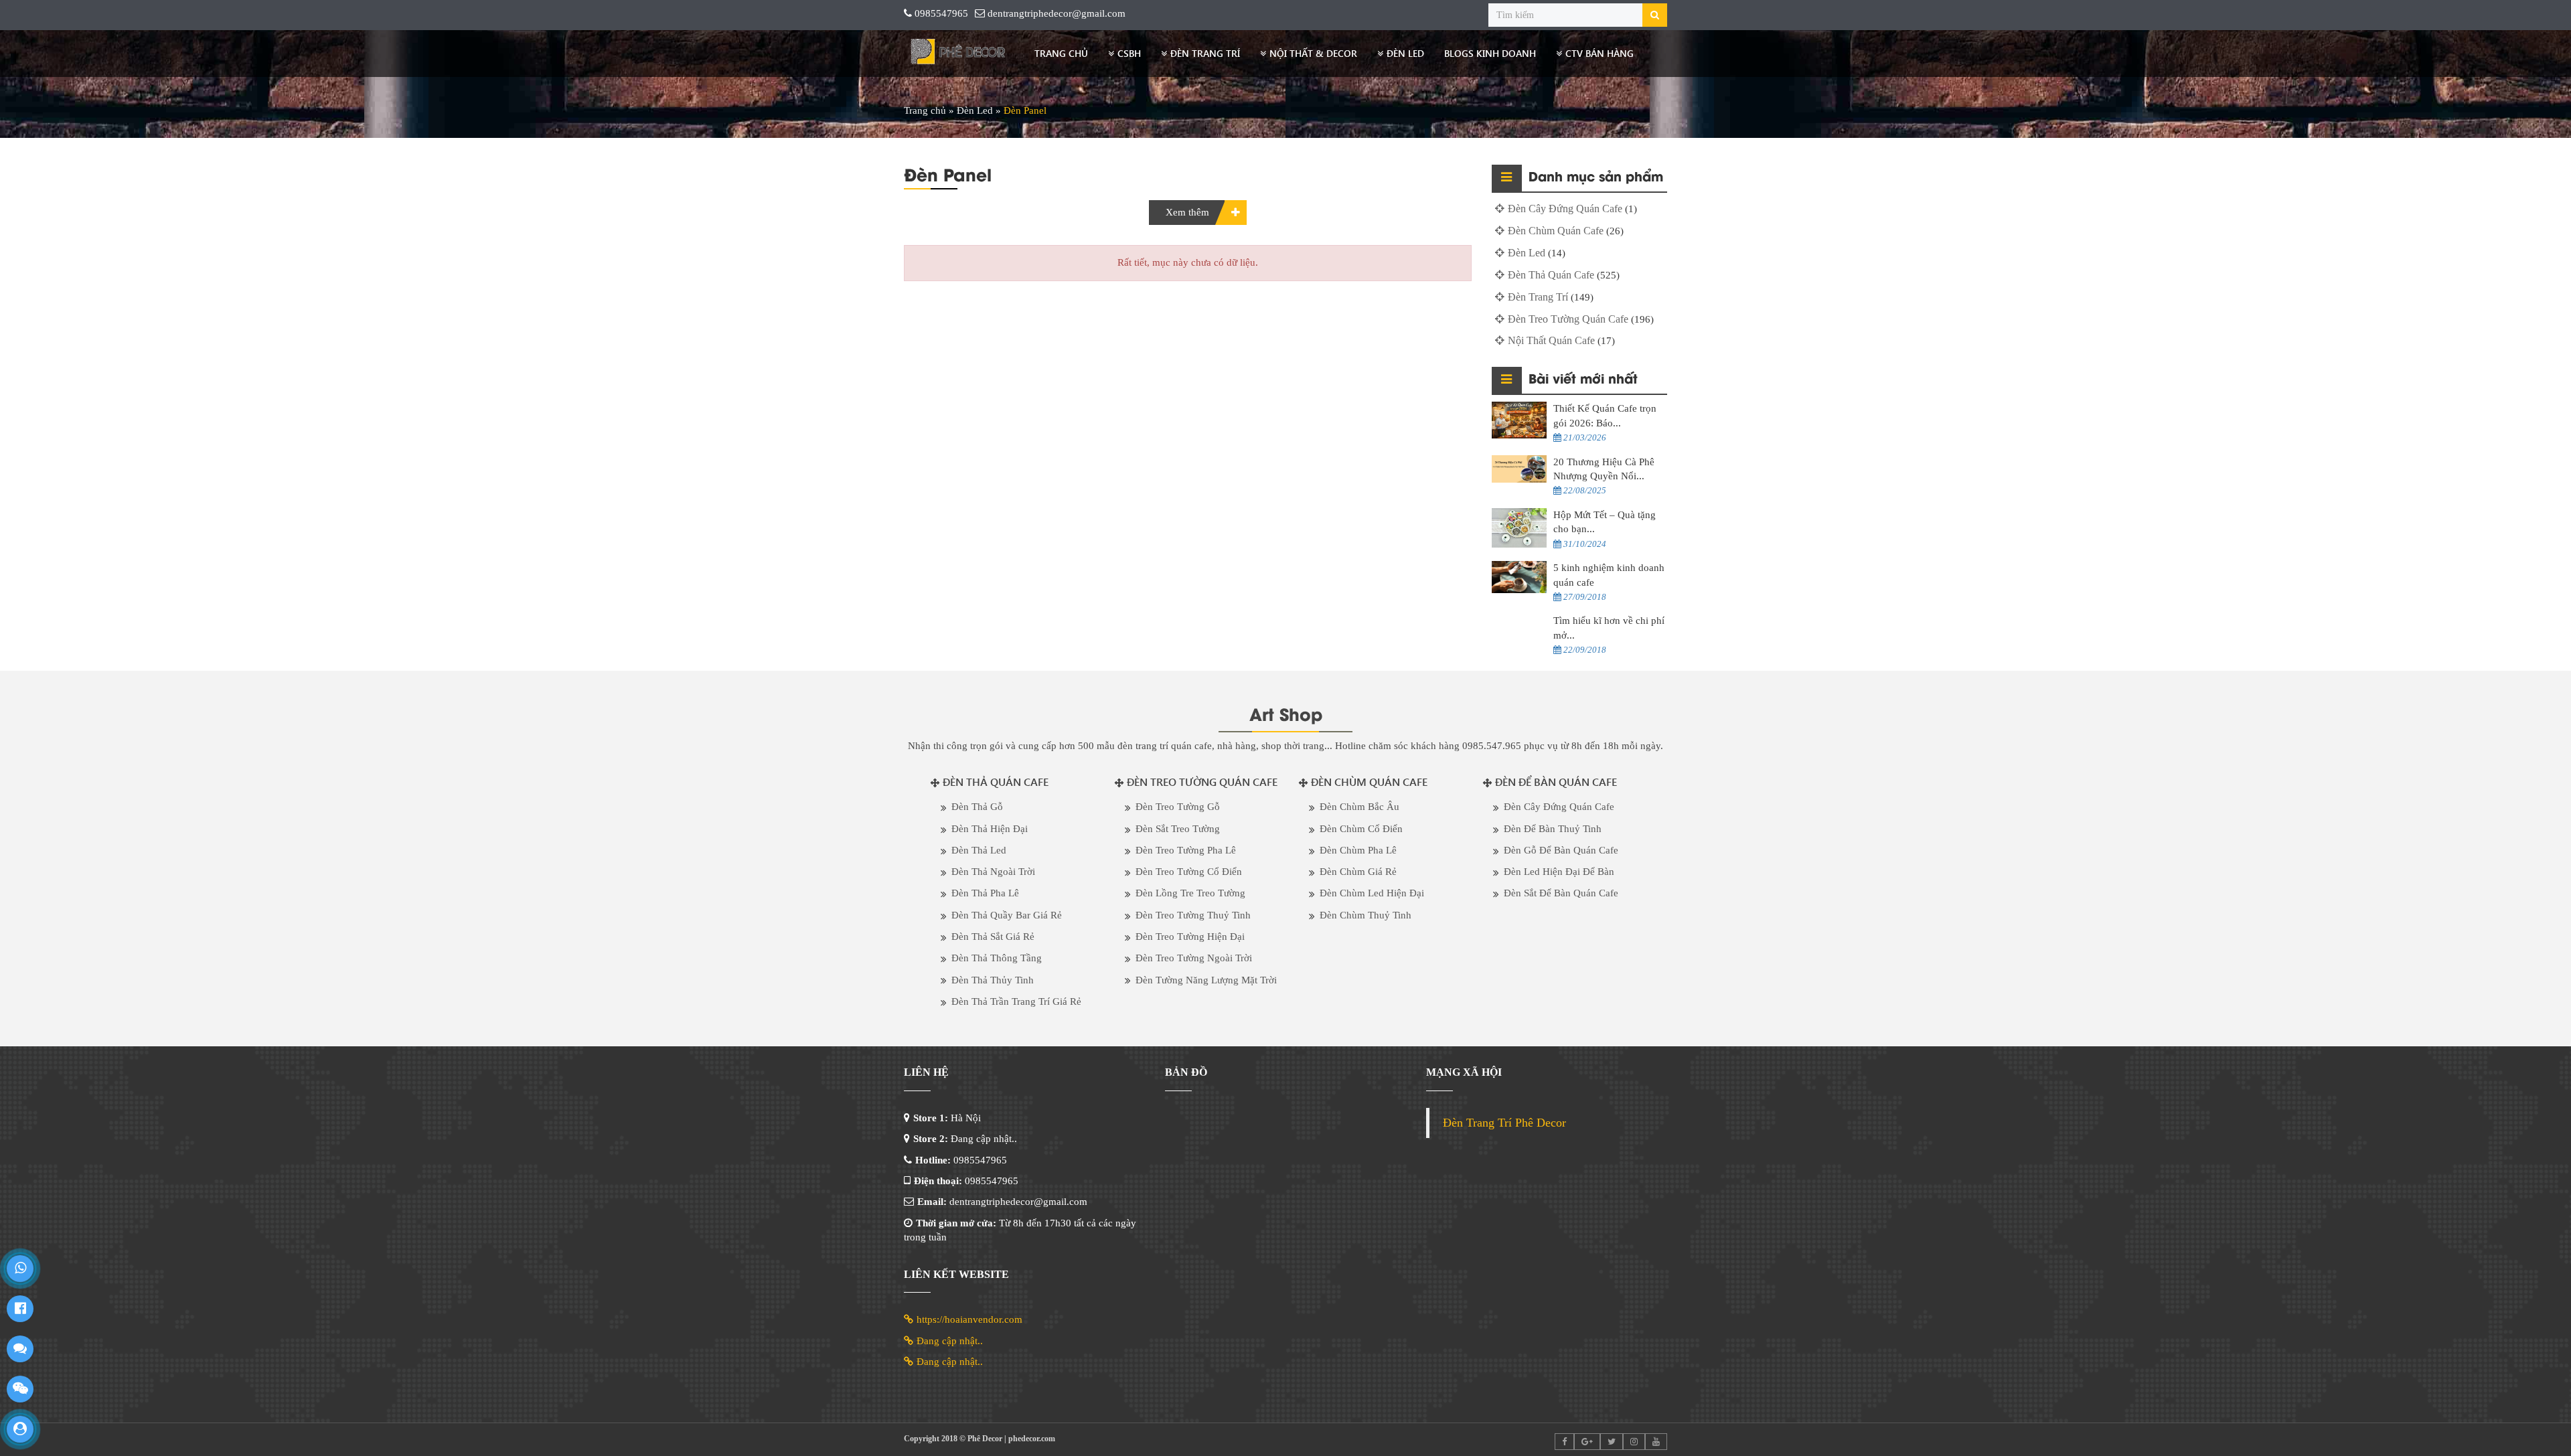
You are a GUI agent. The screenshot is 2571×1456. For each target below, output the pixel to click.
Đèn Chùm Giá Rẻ (1358, 872)
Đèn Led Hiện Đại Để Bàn (1559, 872)
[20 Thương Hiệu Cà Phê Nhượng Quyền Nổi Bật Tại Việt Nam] (1520, 469)
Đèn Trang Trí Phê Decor (1504, 1123)
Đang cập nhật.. (950, 1341)
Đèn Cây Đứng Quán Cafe (1565, 209)
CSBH (1129, 53)
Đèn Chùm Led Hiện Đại (1372, 893)
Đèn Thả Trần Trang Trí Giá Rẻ (1016, 1001)
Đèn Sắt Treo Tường (1178, 829)
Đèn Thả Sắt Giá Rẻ (993, 937)
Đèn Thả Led (979, 850)
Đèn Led (1405, 53)
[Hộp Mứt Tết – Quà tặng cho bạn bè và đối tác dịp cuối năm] (1520, 528)
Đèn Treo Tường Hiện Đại (1190, 937)
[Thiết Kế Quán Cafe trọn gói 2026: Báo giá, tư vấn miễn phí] (1520, 420)
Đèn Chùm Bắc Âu (1359, 807)
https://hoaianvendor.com (969, 1319)
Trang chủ (1061, 53)
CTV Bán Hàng (1600, 53)
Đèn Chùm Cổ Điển (1361, 829)
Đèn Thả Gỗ (977, 807)
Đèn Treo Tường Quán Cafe (1568, 319)
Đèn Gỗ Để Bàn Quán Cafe (1561, 850)
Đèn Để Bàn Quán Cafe (1556, 782)
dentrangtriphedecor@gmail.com (1057, 13)
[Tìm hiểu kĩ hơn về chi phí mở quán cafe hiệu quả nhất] (1520, 628)
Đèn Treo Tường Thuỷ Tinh (1193, 915)
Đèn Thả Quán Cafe (1551, 275)
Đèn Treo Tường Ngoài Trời (1194, 958)
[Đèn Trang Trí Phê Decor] (959, 54)
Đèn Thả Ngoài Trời (993, 872)
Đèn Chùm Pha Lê (1358, 850)
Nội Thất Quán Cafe (1551, 340)
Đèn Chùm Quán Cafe (1556, 231)
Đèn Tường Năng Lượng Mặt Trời (1206, 980)
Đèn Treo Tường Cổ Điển (1189, 872)
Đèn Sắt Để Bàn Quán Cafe (1561, 893)
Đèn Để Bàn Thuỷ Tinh (1553, 829)
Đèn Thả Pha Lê (985, 893)
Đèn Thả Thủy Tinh (993, 980)
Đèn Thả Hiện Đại (990, 829)
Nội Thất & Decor (1313, 53)
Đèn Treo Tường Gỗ (1178, 807)
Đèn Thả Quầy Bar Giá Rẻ (1007, 915)
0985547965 (941, 13)
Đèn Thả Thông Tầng (997, 958)
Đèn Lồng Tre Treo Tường (1190, 893)
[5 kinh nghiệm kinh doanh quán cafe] (1520, 577)
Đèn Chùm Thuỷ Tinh (1366, 915)
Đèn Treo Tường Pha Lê (1186, 850)
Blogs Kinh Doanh (1490, 53)
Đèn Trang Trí (1205, 53)
